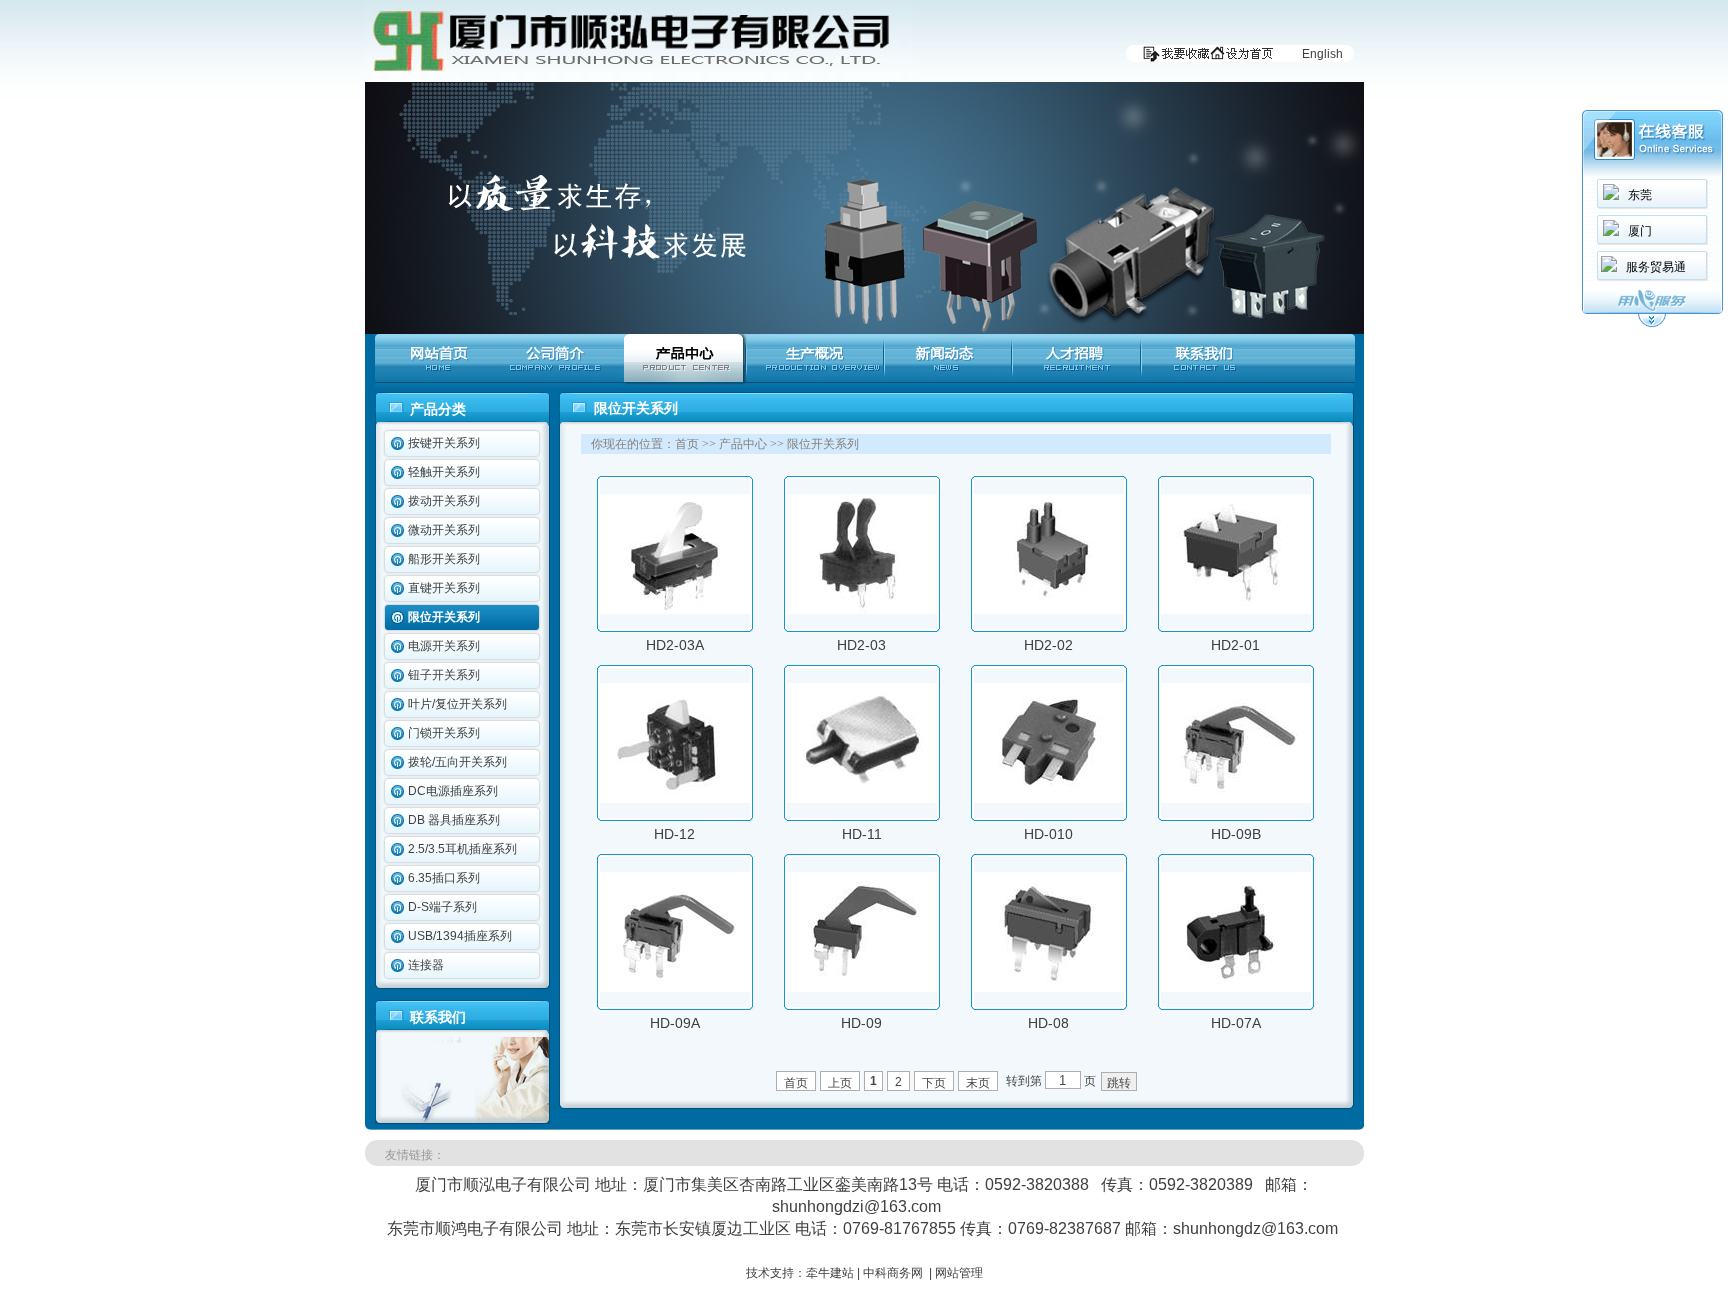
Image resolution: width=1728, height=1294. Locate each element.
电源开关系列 (444, 646)
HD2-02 (1048, 645)
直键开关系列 (444, 588)
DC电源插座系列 (453, 791)
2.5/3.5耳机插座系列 (462, 849)
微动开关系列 (444, 530)
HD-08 (1048, 1023)
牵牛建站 (830, 1273)
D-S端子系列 (442, 907)
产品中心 (743, 444)
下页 (934, 1083)
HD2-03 (861, 645)
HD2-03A (675, 645)
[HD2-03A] (675, 610)
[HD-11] (862, 799)
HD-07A (1236, 1023)
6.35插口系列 (444, 878)
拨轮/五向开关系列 (457, 762)
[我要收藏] (1172, 58)
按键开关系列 (444, 443)
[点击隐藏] (1652, 324)
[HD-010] (1049, 799)
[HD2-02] (1049, 610)
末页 (978, 1083)
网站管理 (959, 1273)
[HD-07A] (1236, 988)
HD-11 (862, 834)
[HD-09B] (1236, 799)
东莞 (1640, 195)
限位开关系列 (444, 617)
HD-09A (675, 1023)
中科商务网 (893, 1273)
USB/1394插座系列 (460, 936)
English (1322, 54)
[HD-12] (675, 799)
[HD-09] (862, 988)
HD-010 (1048, 834)
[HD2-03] (862, 610)
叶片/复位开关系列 (457, 704)
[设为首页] (1246, 58)
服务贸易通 (1656, 267)
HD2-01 (1235, 645)
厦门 (1640, 231)
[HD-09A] (675, 988)
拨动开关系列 (444, 501)
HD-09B (1236, 834)
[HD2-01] (1236, 610)
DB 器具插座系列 (454, 820)
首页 (687, 444)
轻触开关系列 (444, 472)
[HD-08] (1049, 988)
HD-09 (861, 1023)
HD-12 (674, 834)
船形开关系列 (444, 559)
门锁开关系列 (444, 733)
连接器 (426, 965)
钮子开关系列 (444, 675)
